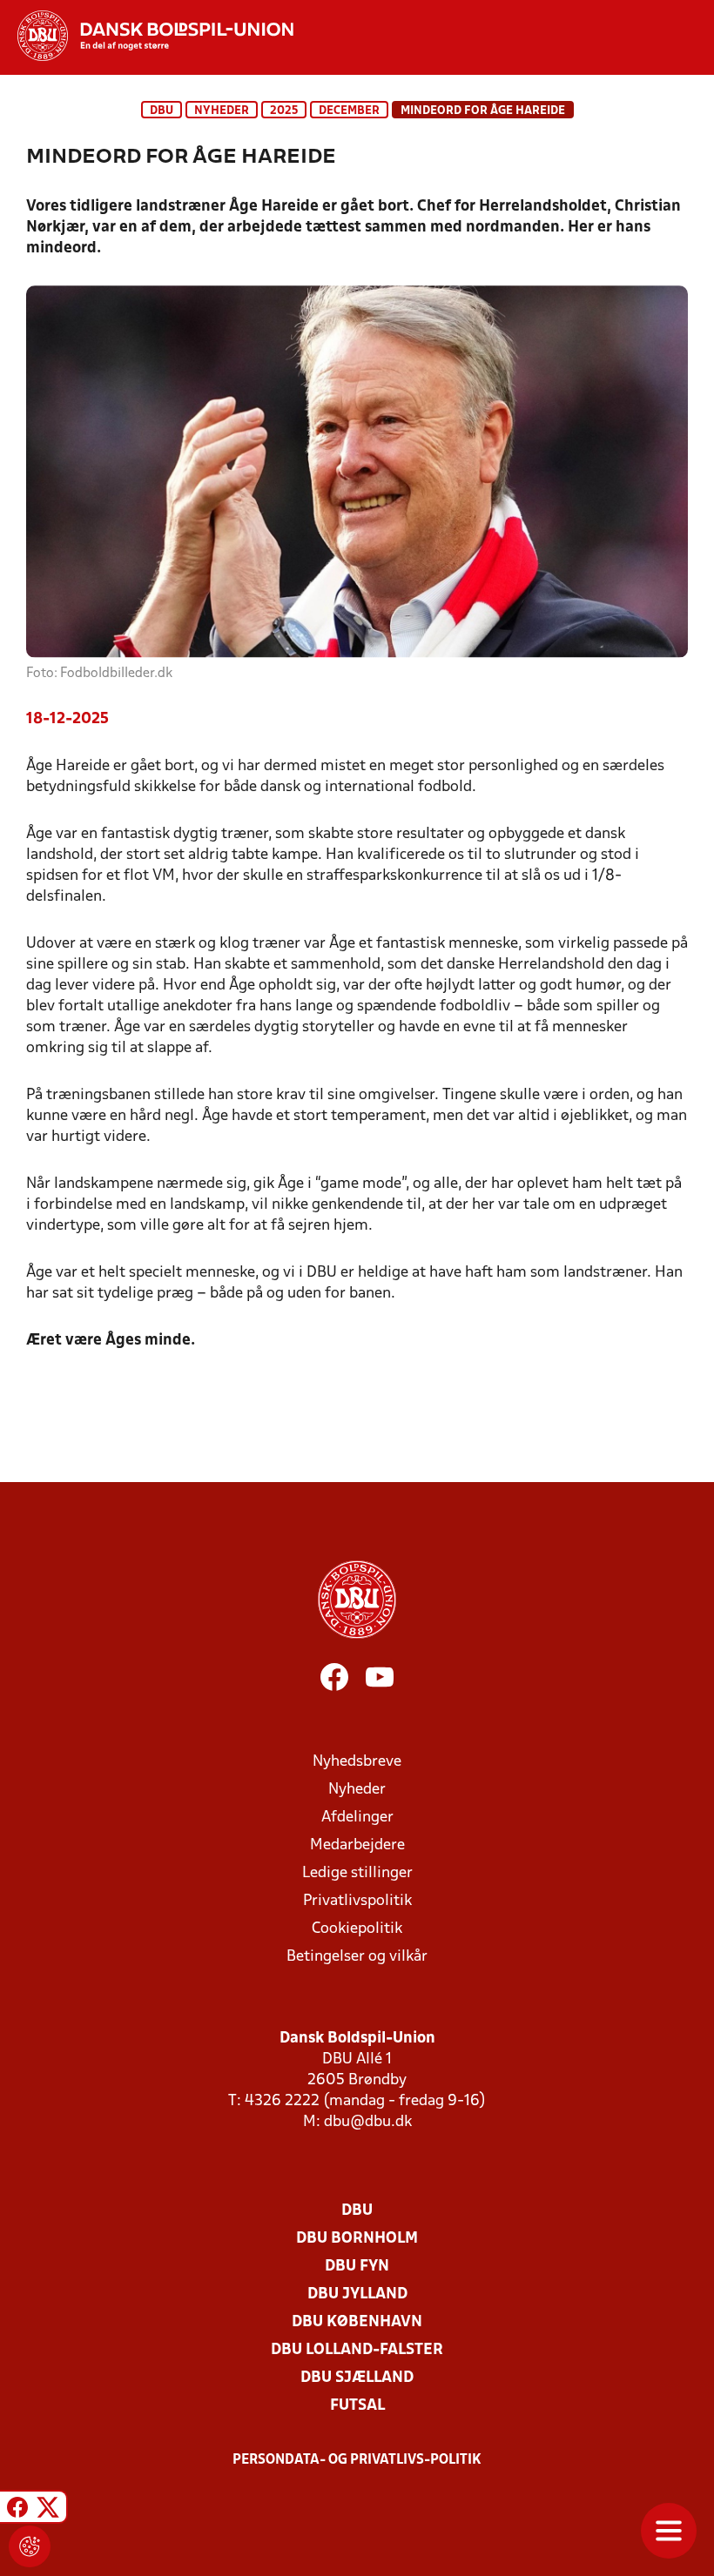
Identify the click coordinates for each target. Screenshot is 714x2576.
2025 (284, 111)
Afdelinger (357, 1818)
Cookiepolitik (357, 1929)
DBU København (357, 2322)
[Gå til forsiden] (147, 36)
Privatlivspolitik (357, 1901)
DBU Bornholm (357, 2239)
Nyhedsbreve (357, 1762)
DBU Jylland (357, 2294)
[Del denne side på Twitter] (48, 2509)
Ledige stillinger (357, 1873)
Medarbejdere (357, 1845)
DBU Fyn (357, 2267)
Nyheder (222, 111)
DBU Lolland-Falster (357, 2350)
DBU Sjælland (357, 2378)
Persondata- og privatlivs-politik (357, 2460)
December (349, 111)
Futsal (357, 2406)
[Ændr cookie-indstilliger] (30, 2546)
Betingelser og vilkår (357, 1957)
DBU (162, 111)
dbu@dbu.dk (368, 2122)
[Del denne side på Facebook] (17, 2509)
